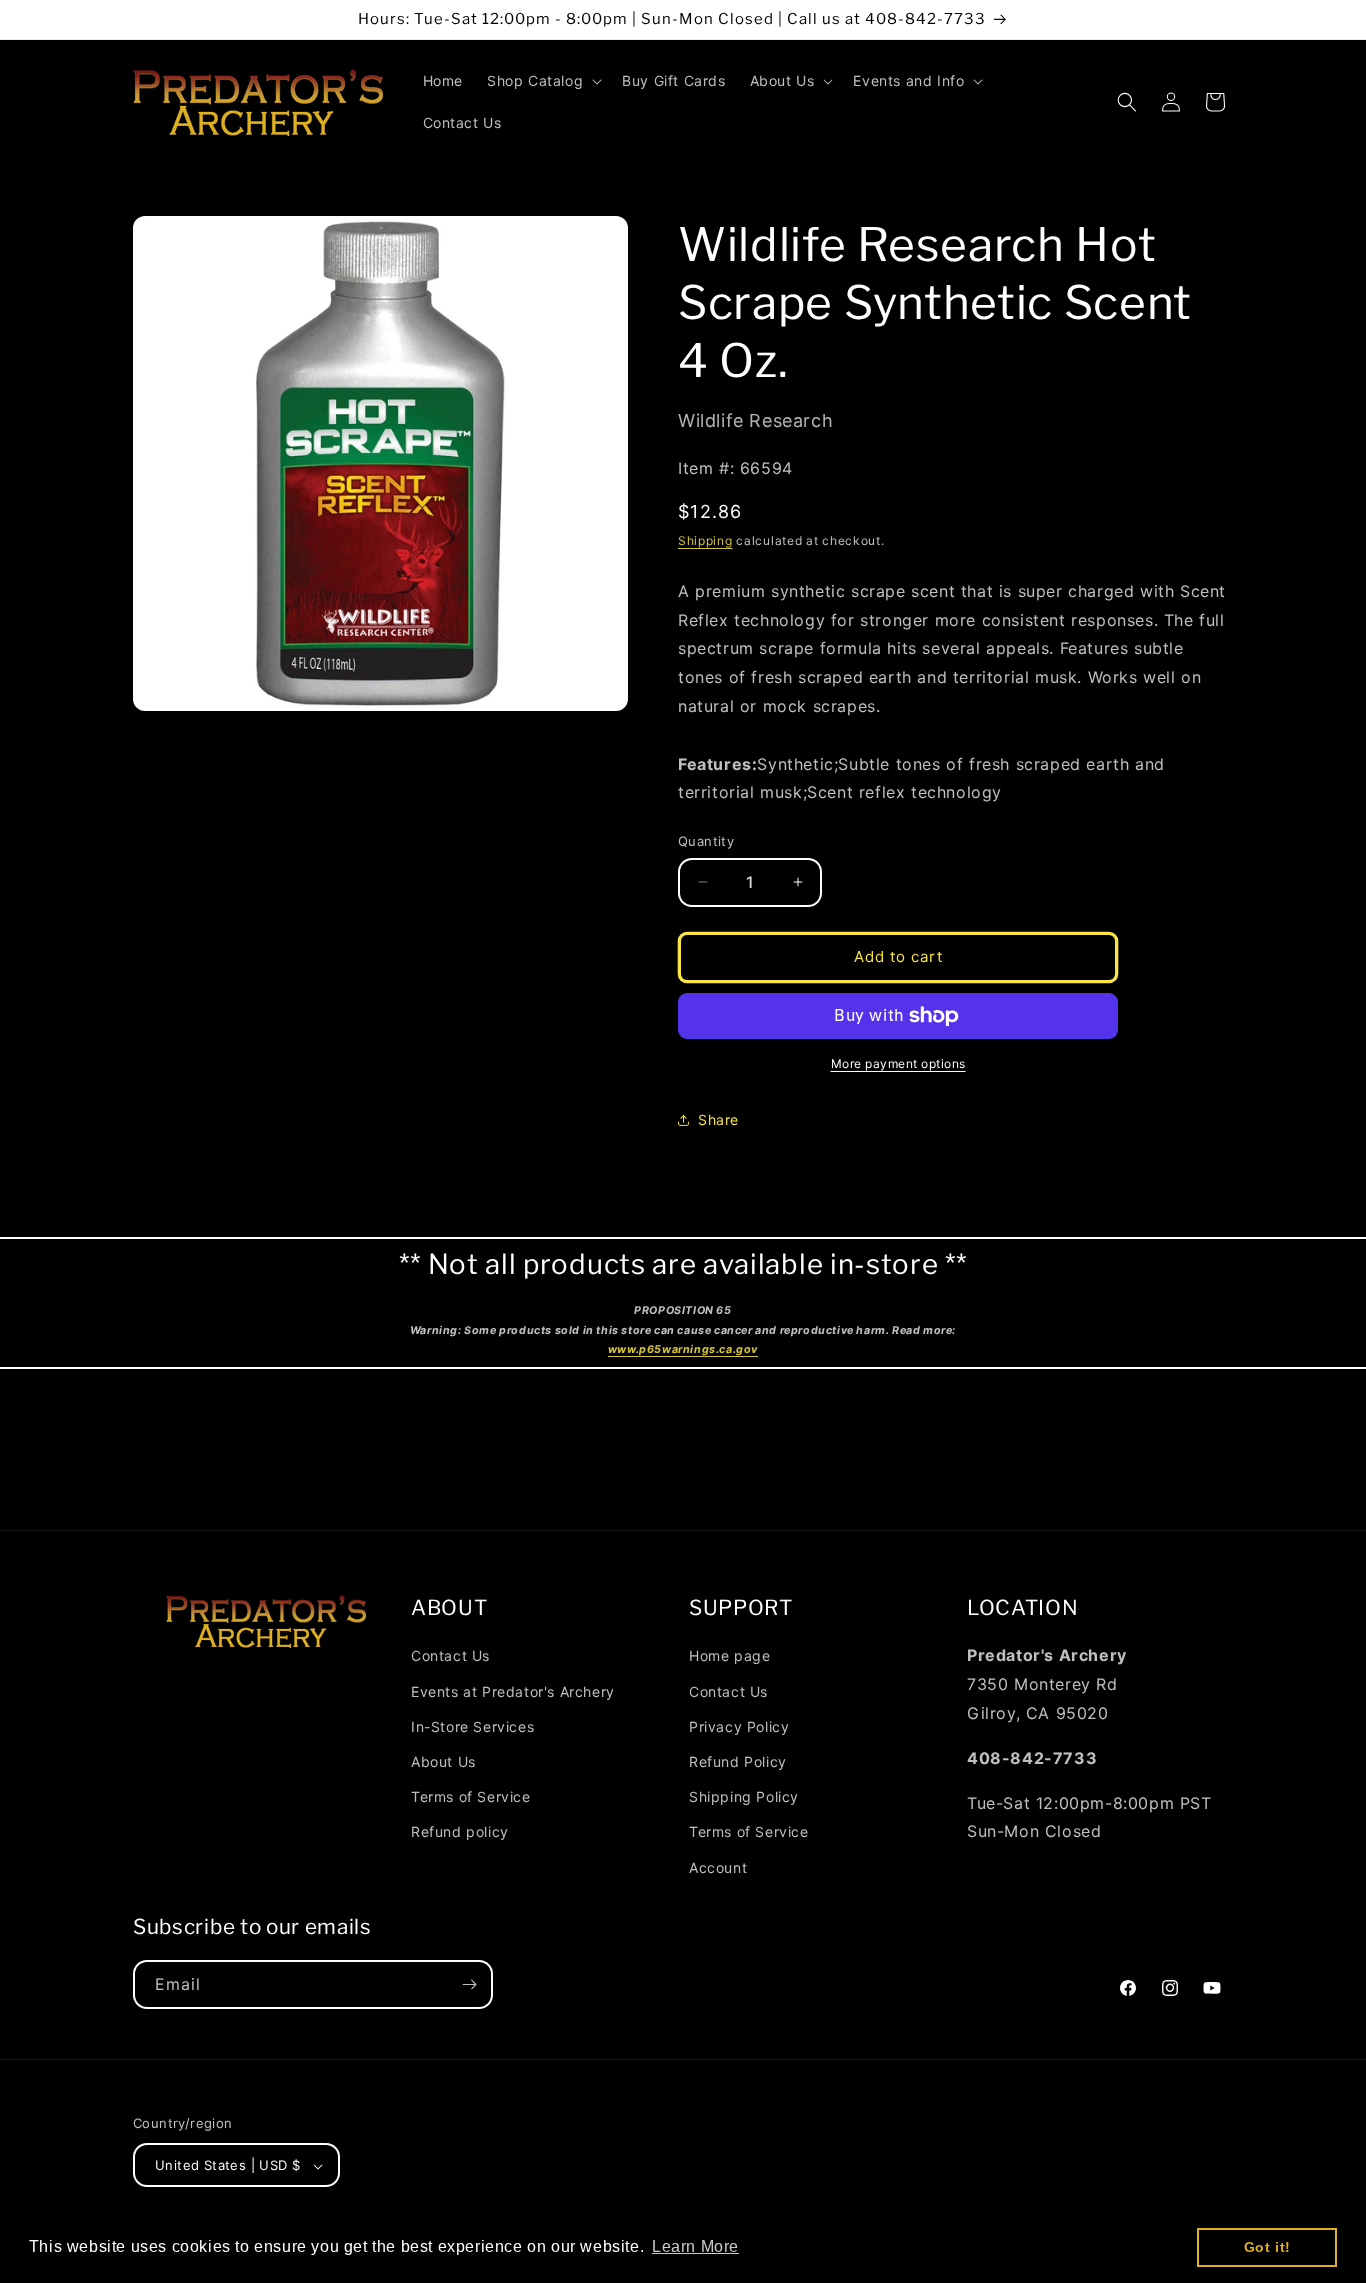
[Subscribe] (469, 1984)
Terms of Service (471, 1795)
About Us (443, 1760)
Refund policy (460, 1831)
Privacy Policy (739, 1725)
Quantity (706, 841)
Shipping (705, 540)
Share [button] (718, 1119)
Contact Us (450, 1655)
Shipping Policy (744, 1795)
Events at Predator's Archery (513, 1690)
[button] (542, 81)
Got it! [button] (1267, 2247)
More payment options (898, 1063)
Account (718, 1866)
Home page (729, 1655)
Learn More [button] (695, 2246)
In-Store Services (472, 1725)
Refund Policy (738, 1760)
